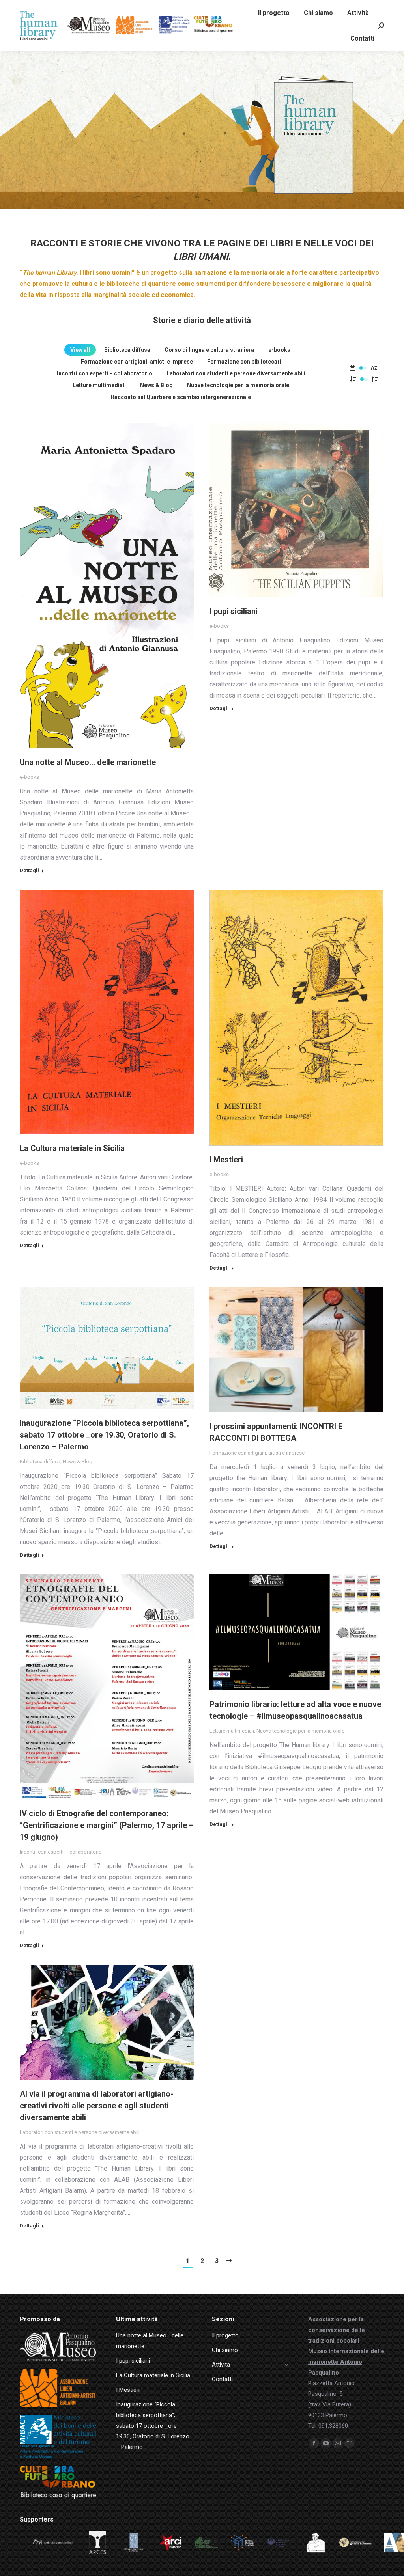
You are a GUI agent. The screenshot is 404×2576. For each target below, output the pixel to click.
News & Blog (156, 385)
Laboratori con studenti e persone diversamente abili (236, 373)
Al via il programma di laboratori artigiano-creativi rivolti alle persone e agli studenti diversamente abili (97, 2106)
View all (80, 350)
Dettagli (29, 870)
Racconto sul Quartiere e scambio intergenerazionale (181, 397)
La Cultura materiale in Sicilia (72, 1148)
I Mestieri (226, 1160)
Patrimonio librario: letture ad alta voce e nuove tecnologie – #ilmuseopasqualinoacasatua (295, 1710)
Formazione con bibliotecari (244, 362)
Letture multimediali (99, 385)
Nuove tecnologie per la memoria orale (238, 385)
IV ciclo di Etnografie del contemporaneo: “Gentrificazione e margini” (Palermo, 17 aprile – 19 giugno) (107, 1825)
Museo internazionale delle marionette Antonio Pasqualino (346, 2362)
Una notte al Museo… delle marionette (88, 762)
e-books (279, 350)
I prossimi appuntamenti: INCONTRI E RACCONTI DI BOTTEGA (276, 1432)
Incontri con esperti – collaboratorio (105, 373)
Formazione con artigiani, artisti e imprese (137, 362)
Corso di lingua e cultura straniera (209, 350)
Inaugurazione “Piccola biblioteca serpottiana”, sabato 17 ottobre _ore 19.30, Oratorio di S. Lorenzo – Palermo (104, 1435)
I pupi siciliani (234, 611)
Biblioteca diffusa (127, 350)
